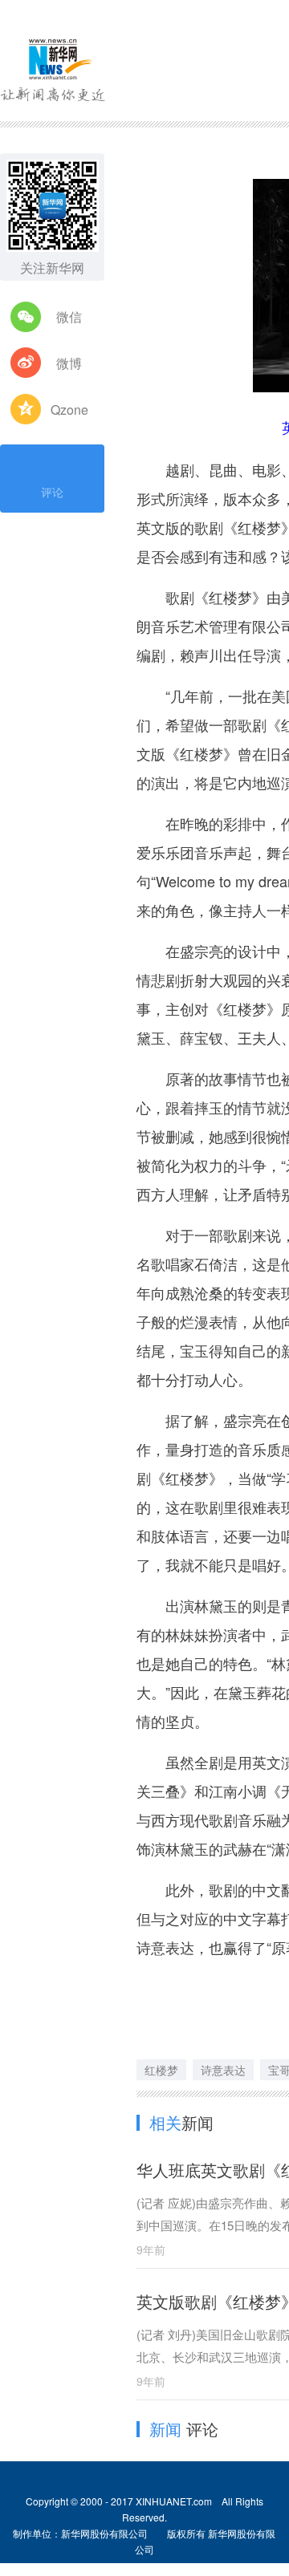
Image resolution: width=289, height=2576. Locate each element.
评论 (52, 492)
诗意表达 (223, 2070)
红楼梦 (161, 2070)
